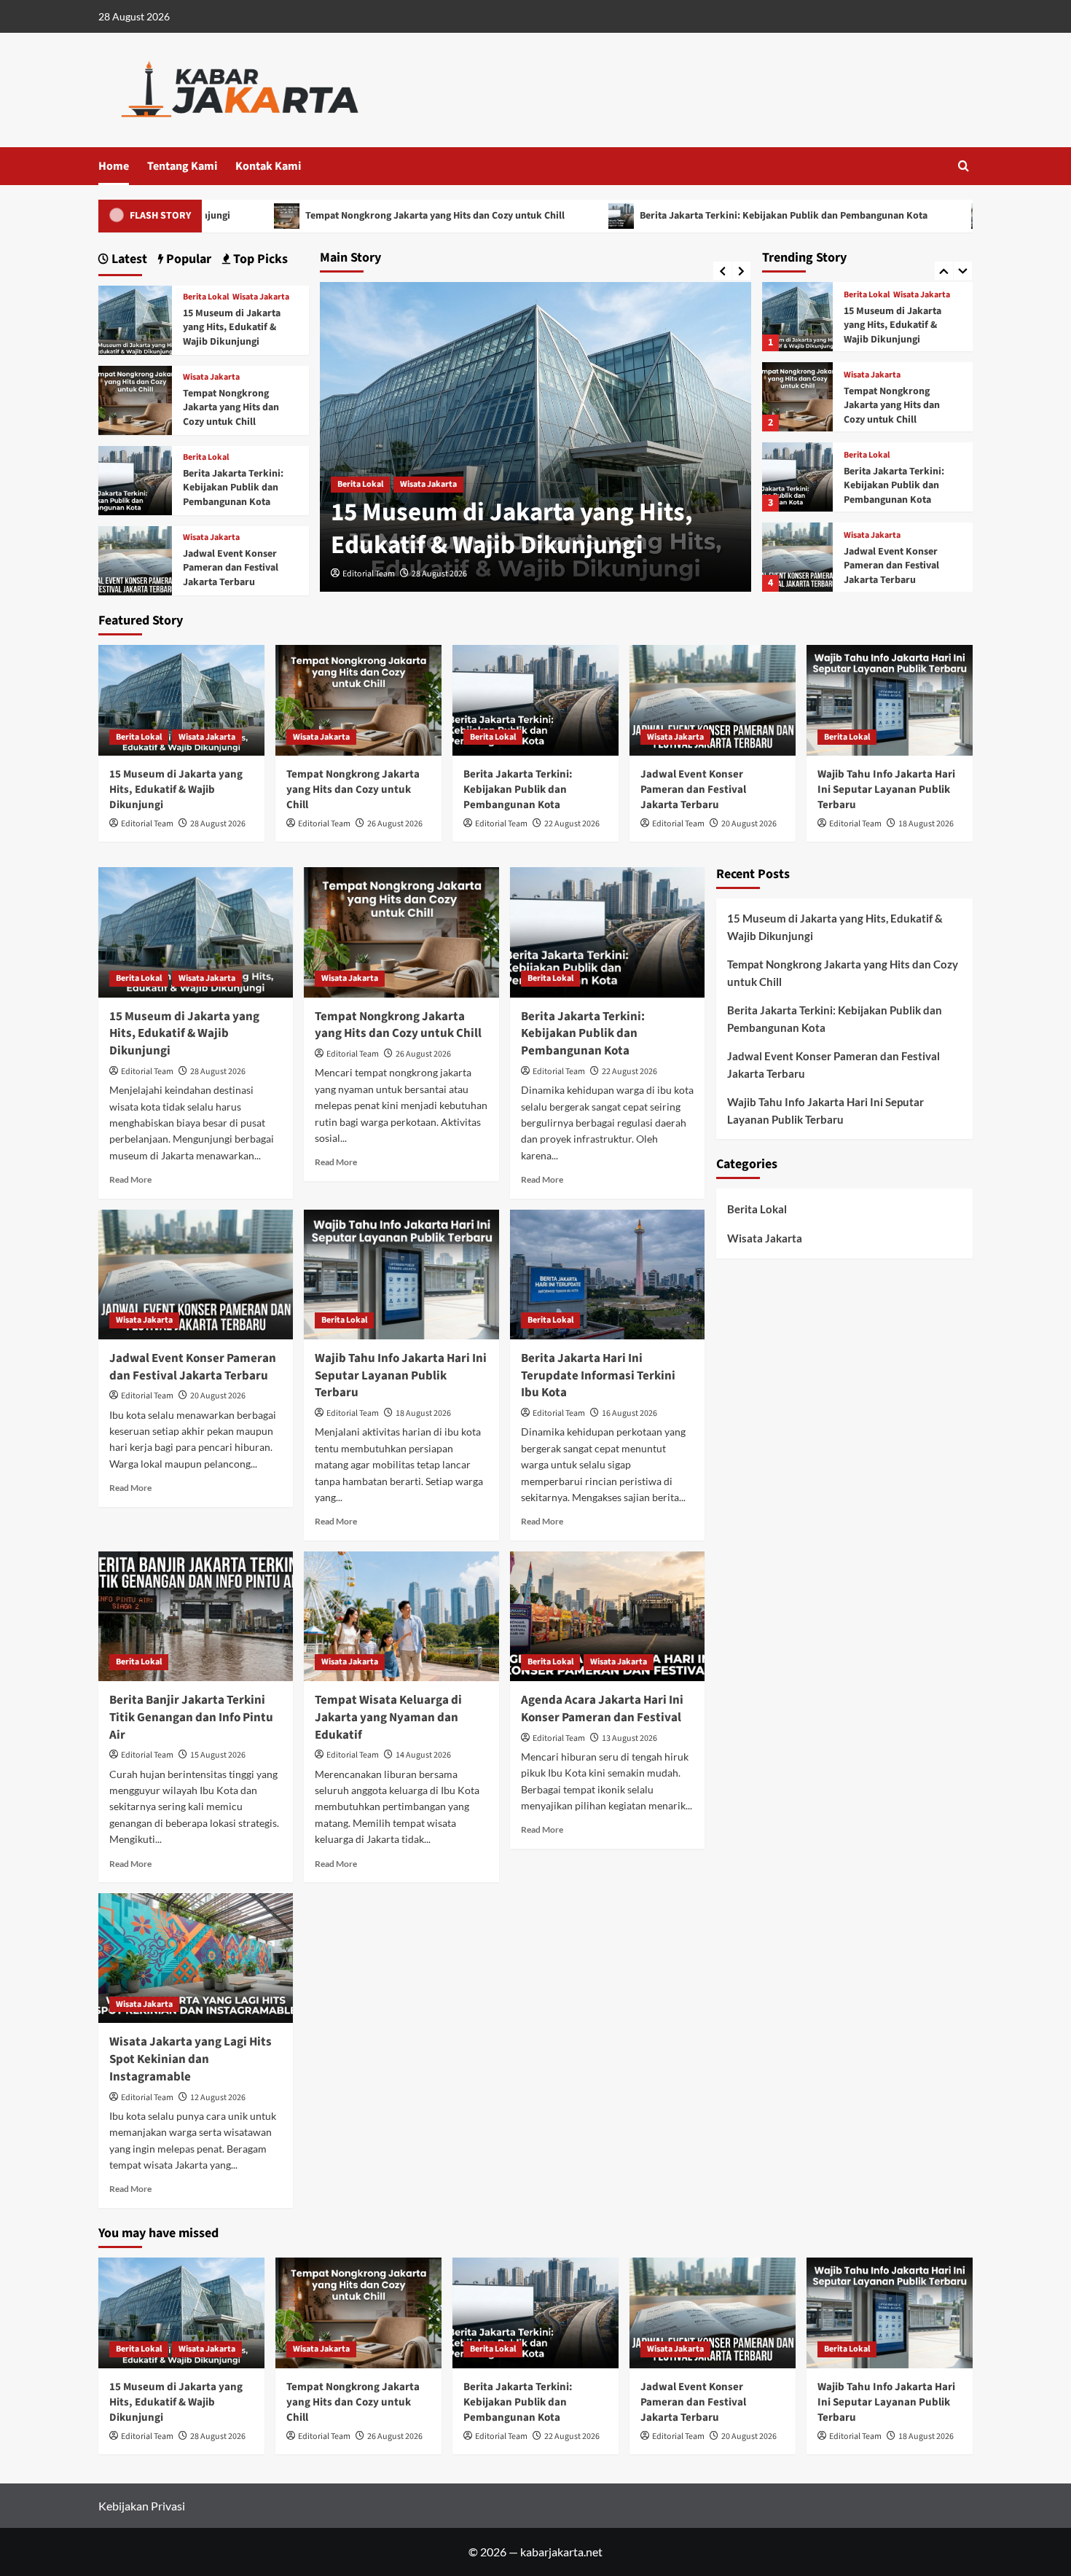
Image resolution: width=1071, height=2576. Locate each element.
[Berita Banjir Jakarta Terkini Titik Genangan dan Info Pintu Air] (196, 1616)
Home (114, 166)
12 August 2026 (218, 2098)
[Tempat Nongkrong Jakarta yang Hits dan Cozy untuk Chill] (797, 317)
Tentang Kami (182, 166)
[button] (964, 166)
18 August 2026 (926, 824)
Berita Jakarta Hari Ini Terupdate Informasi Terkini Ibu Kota (598, 1376)
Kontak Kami (268, 166)
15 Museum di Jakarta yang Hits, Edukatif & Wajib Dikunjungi (512, 529)
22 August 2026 (572, 824)
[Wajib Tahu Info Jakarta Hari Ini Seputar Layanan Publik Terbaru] (797, 557)
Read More (130, 1179)
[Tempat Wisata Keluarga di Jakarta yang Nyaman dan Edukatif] (401, 1616)
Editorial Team (369, 574)
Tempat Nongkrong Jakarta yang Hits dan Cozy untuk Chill (330, 216)
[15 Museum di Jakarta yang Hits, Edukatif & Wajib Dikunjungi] (135, 319)
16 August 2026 (629, 1413)
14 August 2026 (423, 1755)
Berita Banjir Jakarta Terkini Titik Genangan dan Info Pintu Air (191, 1718)
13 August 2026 (629, 1738)
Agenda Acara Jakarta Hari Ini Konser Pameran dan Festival (602, 1709)
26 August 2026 (395, 824)
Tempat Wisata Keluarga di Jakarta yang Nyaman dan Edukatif (388, 1718)
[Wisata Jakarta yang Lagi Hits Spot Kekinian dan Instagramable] (196, 1958)
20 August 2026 (749, 824)
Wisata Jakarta (428, 484)
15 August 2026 (218, 1755)
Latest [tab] (128, 259)
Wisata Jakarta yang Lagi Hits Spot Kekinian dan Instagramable (191, 2059)
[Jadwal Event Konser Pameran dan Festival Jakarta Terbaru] (797, 477)
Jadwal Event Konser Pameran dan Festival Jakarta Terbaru (891, 486)
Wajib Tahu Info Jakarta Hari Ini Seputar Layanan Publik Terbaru (899, 566)
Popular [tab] (187, 259)
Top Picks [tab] (259, 259)
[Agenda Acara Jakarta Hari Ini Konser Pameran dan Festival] (607, 1616)
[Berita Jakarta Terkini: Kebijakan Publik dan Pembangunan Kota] (797, 397)
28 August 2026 (439, 574)
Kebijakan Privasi (142, 2506)
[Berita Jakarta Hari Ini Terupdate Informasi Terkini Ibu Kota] (607, 1275)
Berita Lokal (360, 484)
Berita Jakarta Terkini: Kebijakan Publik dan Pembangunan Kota (678, 216)
